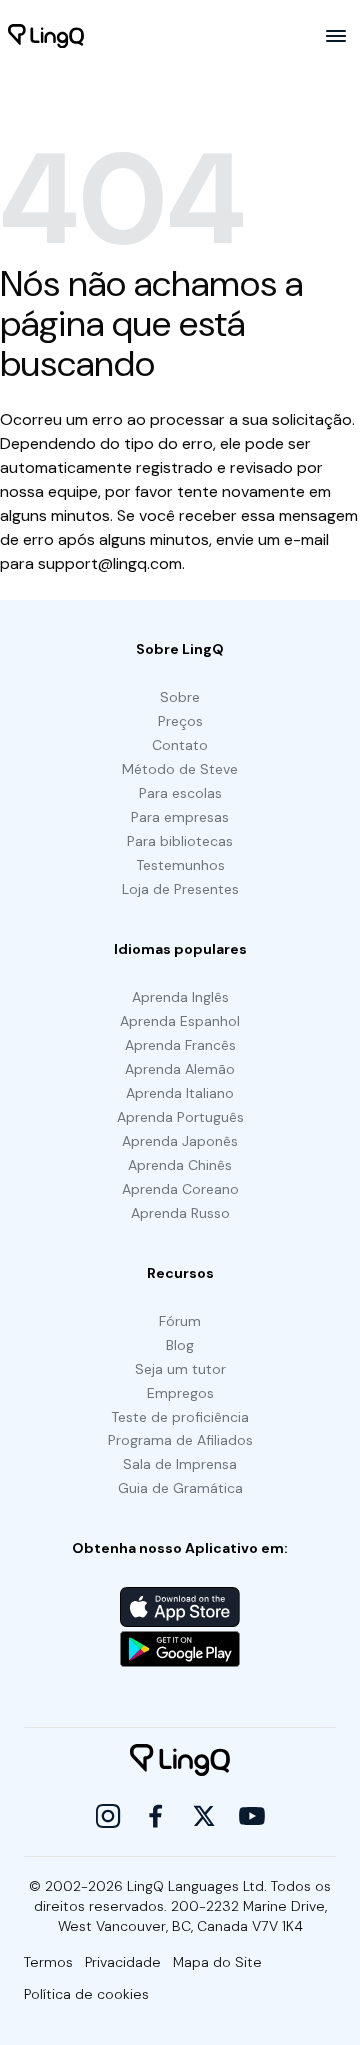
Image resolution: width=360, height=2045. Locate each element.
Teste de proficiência (180, 1417)
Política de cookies (86, 1994)
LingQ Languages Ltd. (197, 1886)
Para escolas (180, 793)
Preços (180, 721)
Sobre (180, 697)
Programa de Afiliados (180, 1440)
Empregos (180, 1393)
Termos (48, 1962)
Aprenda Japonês (180, 1141)
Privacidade (123, 1962)
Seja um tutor (180, 1369)
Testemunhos (180, 865)
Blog (180, 1345)
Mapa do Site (217, 1962)
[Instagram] (108, 1816)
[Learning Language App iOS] (180, 1607)
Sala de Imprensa (180, 1464)
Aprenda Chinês (180, 1165)
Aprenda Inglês (180, 997)
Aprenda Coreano (180, 1189)
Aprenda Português (180, 1117)
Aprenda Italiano (180, 1093)
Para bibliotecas (180, 841)
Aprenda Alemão (180, 1069)
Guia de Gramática (180, 1488)
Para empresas (180, 817)
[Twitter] (204, 1816)
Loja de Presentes (180, 889)
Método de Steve (180, 769)
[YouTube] (252, 1816)
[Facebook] (156, 1816)
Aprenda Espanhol (180, 1021)
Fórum (180, 1321)
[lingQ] (46, 36)
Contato (180, 745)
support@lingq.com (110, 563)
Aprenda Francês (180, 1045)
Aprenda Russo (180, 1213)
